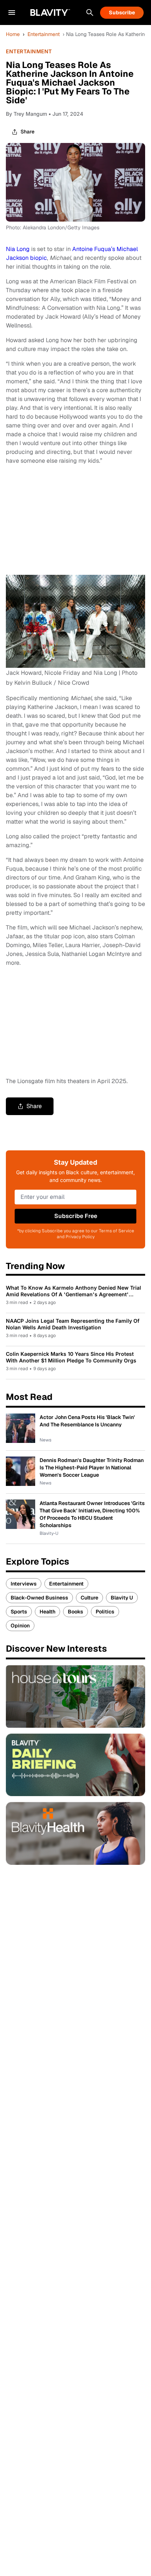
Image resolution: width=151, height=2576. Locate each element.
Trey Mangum (30, 114)
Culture (89, 1598)
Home (13, 34)
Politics (105, 1612)
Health (47, 1612)
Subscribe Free (76, 1216)
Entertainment (44, 34)
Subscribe (122, 12)
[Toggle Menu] (12, 12)
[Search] (90, 12)
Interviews (24, 1584)
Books (75, 1612)
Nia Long (18, 249)
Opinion (20, 1626)
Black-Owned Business (39, 1598)
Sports (19, 1612)
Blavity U (122, 1598)
